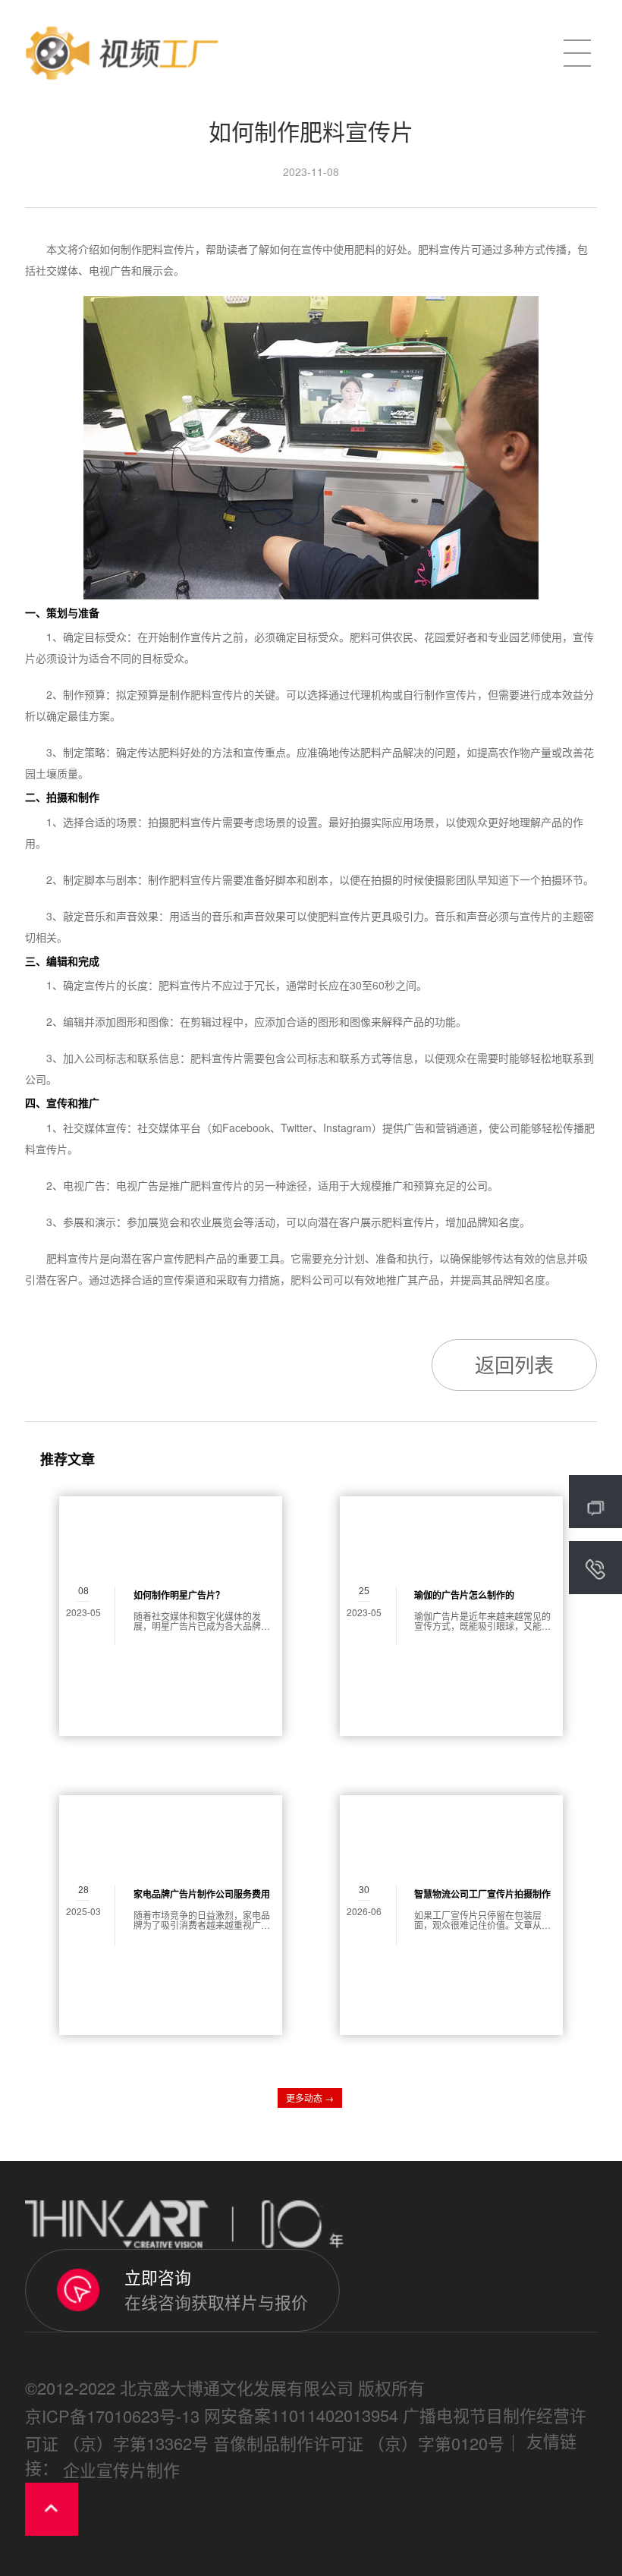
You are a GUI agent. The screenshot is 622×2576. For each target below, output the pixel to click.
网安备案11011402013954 (301, 2415)
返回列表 (514, 1364)
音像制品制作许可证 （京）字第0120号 (359, 2443)
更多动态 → (310, 2098)
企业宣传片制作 (121, 2469)
